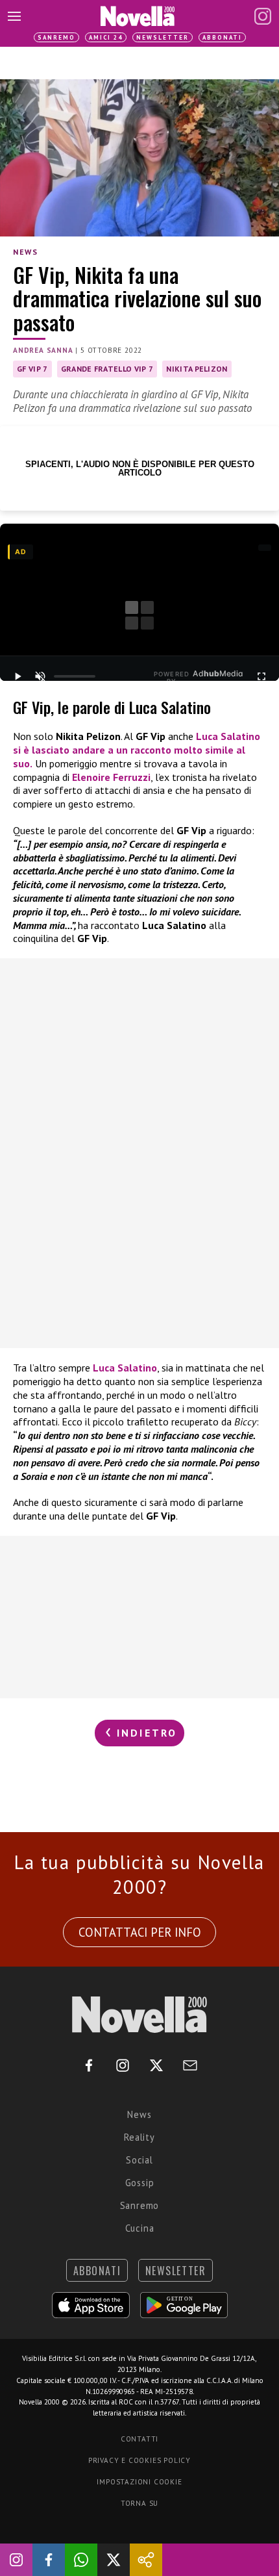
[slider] (75, 676)
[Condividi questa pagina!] (146, 2560)
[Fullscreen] (261, 676)
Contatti (139, 2439)
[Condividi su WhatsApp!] (81, 2560)
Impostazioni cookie (139, 2482)
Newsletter (163, 37)
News (25, 252)
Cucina (140, 2228)
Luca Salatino (125, 1368)
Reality (139, 2137)
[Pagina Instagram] (263, 16)
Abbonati (222, 37)
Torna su (139, 2503)
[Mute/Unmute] (40, 676)
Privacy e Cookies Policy (139, 2460)
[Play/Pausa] (18, 676)
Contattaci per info (140, 1932)
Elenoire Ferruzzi (111, 777)
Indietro (145, 1733)
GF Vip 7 (32, 369)
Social (139, 2160)
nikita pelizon (197, 369)
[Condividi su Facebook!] (49, 2560)
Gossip (140, 2183)
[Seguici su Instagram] (16, 2560)
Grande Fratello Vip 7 (107, 369)
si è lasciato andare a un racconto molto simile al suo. (137, 750)
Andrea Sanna (43, 350)
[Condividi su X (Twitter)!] (114, 2560)
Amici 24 (106, 37)
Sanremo (56, 37)
